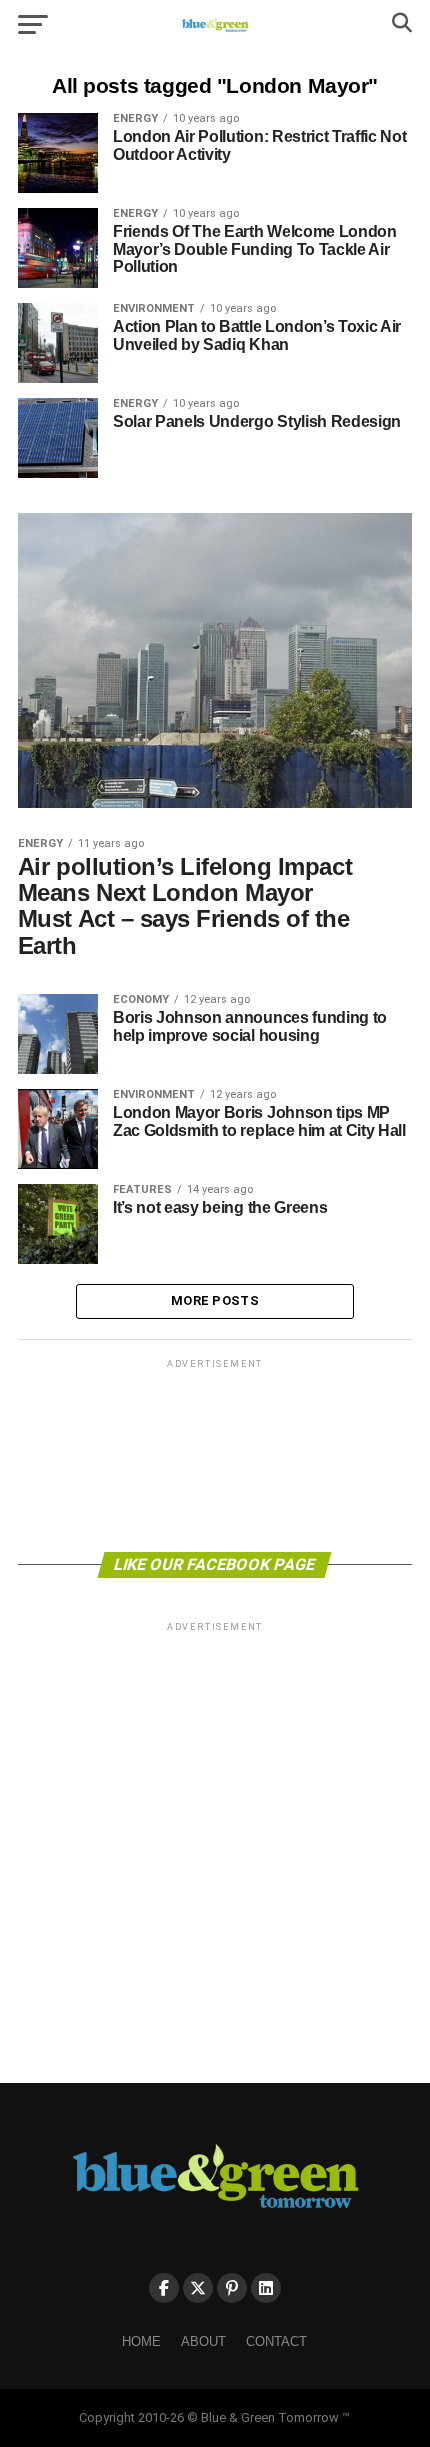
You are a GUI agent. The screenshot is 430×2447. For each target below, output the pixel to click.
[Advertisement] (215, 1454)
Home (141, 2341)
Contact (276, 2341)
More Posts (215, 1300)
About (203, 2341)
